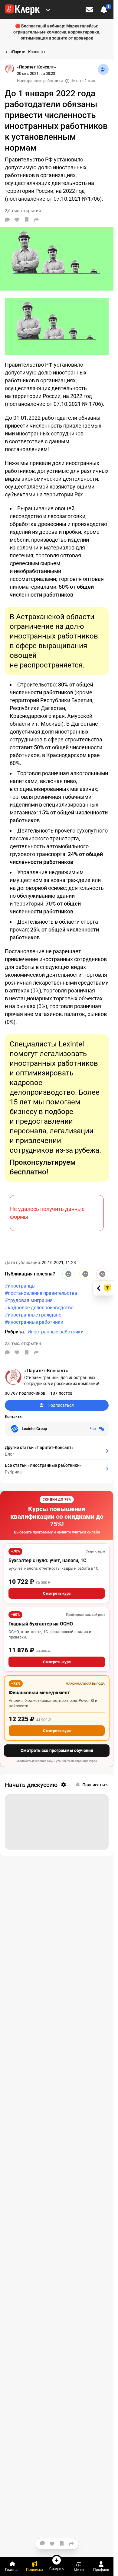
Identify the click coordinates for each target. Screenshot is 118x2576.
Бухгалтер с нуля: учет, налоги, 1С (47, 1560)
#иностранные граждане (33, 1315)
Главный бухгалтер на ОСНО (41, 1624)
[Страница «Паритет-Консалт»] (10, 69)
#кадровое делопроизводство (39, 1308)
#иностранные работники (34, 1322)
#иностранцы (20, 1286)
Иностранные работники (40, 81)
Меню (79, 2570)
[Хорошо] (68, 1274)
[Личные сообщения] (89, 10)
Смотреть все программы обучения (57, 1750)
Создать (57, 2569)
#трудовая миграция (29, 1300)
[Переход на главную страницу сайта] (22, 10)
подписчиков (25, 1393)
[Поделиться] (36, 220)
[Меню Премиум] (48, 10)
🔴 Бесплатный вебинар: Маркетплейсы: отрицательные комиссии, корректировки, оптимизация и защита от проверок (57, 32)
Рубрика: (15, 1332)
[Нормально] (85, 1274)
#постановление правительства (41, 1293)
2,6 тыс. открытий (23, 1343)
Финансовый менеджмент (39, 1693)
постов (61, 1393)
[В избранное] (27, 220)
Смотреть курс (57, 1593)
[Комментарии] (7, 220)
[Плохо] (102, 1274)
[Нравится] (17, 220)
